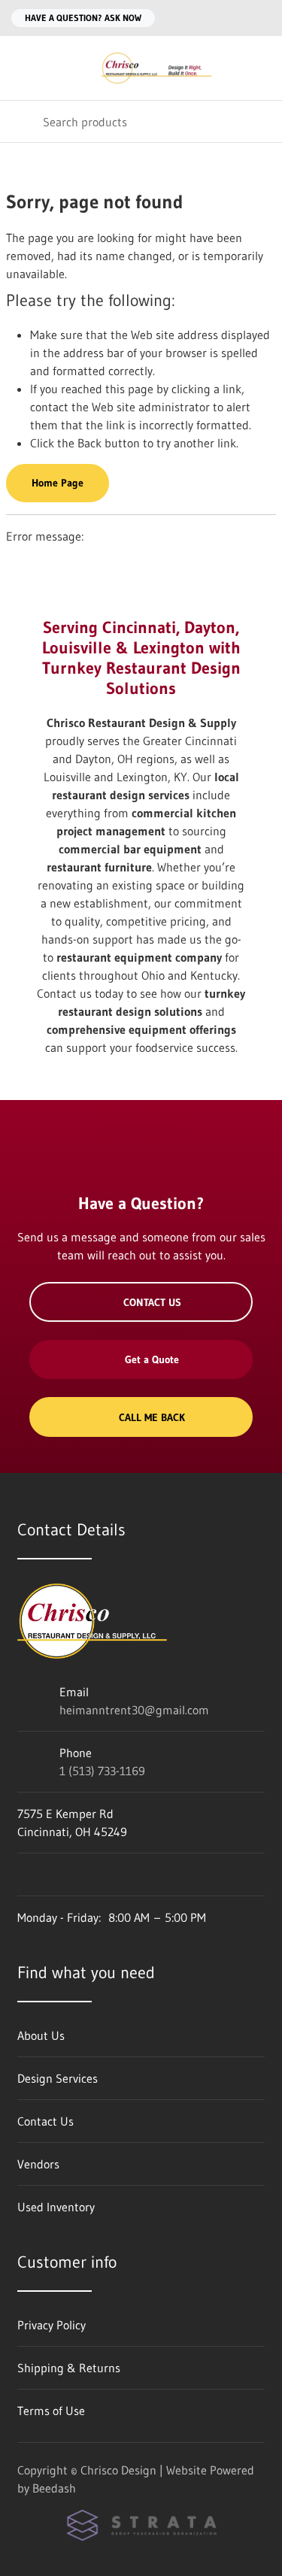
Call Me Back (152, 1417)
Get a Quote (152, 1359)
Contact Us (152, 1302)
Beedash (54, 2488)
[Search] (21, 121)
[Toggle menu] (21, 68)
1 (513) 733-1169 (102, 1771)
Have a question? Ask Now (83, 18)
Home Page (58, 483)
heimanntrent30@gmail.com (134, 1710)
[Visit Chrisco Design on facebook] (24, 1874)
